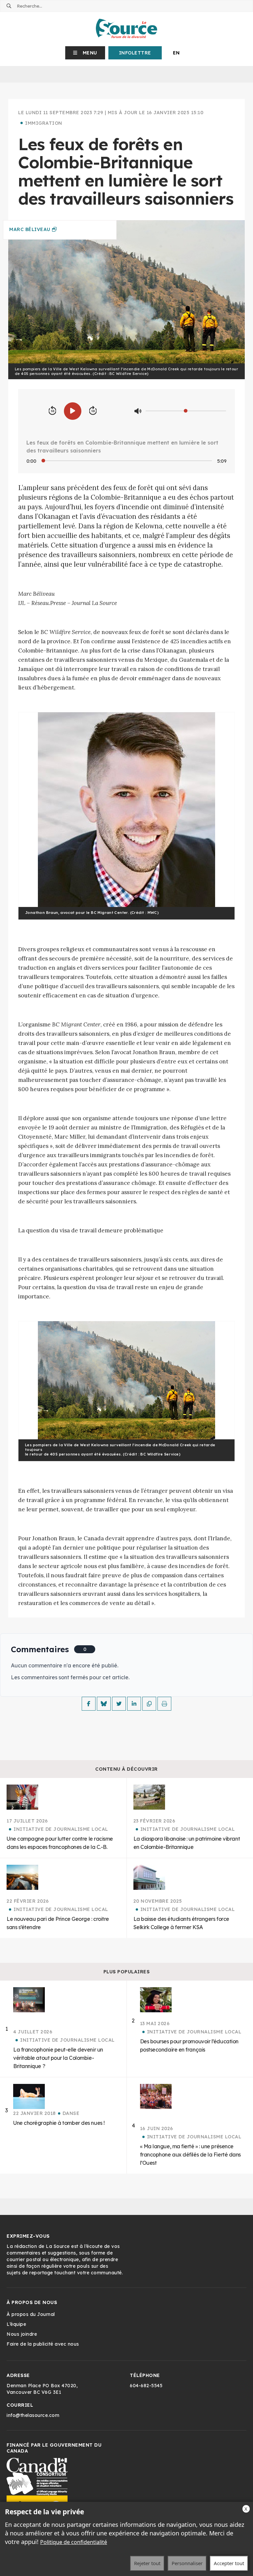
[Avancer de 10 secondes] (93, 411)
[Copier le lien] (149, 1704)
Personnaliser (187, 2563)
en (176, 53)
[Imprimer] (164, 1704)
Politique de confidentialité (74, 2542)
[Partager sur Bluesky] (104, 1704)
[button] (85, 53)
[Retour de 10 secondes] (52, 411)
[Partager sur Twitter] (119, 1704)
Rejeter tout (147, 2563)
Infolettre (135, 53)
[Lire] (73, 411)
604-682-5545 (146, 2386)
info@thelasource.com (33, 2415)
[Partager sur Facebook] (89, 1704)
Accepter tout (229, 2563)
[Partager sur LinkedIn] (134, 1704)
